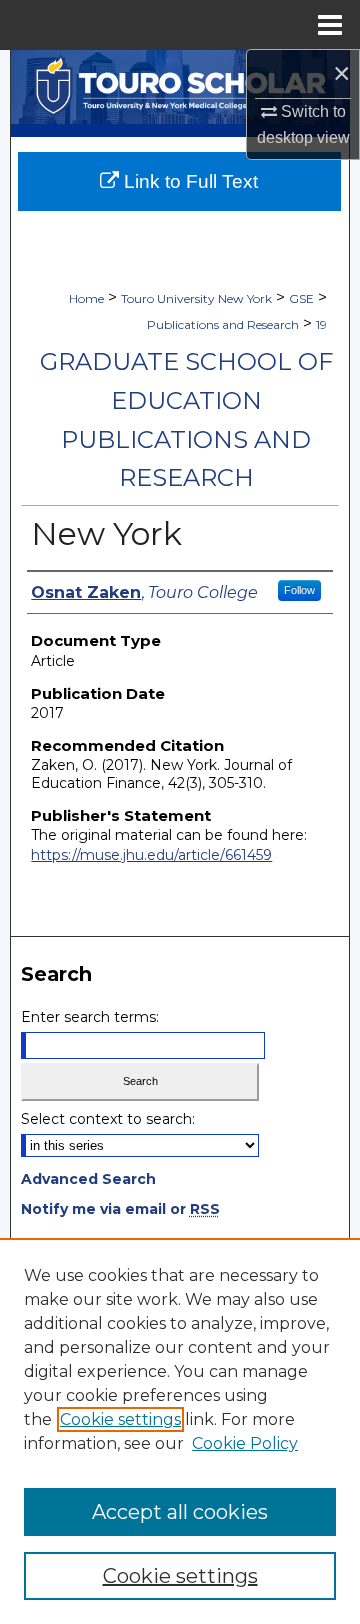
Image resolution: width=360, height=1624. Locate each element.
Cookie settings (120, 1419)
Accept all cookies (180, 1512)
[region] (180, 1431)
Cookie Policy (245, 1443)
